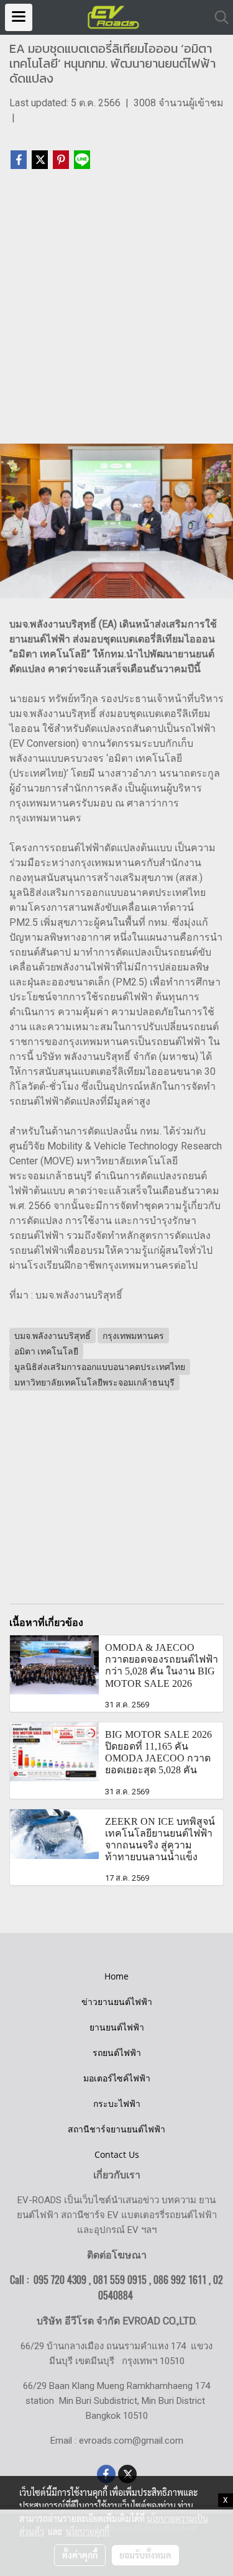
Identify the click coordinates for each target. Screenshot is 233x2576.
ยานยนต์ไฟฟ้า (117, 2027)
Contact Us (117, 2154)
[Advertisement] (116, 312)
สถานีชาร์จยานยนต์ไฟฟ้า (116, 2129)
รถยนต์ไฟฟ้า (117, 2053)
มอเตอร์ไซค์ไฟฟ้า (117, 2078)
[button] (217, 17)
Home (116, 1976)
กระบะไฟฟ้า (117, 2103)
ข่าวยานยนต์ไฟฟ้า (117, 2002)
